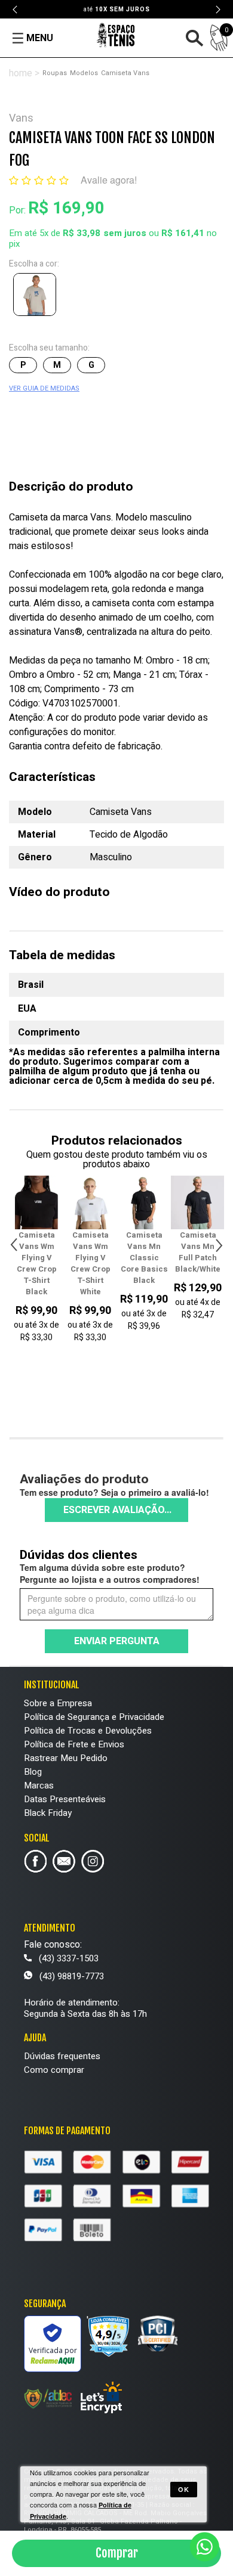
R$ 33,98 (82, 233)
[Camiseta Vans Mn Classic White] (198, 1202)
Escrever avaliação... (117, 1510)
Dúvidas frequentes (62, 2056)
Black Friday (48, 1813)
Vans (21, 118)
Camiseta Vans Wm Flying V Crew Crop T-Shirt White (37, 1263)
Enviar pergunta (117, 1641)
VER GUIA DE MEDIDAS (44, 388)
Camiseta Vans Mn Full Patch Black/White (144, 1252)
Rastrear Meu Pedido (66, 1758)
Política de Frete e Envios (74, 1744)
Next (217, 10)
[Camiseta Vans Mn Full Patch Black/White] (144, 1202)
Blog (33, 1772)
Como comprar (54, 2070)
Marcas (39, 1785)
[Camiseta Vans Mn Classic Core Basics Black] (90, 1202)
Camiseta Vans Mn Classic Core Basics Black (91, 1258)
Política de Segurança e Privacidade (94, 1717)
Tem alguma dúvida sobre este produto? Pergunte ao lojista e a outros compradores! (110, 1573)
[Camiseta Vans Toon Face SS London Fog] (37, 297)
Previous (16, 10)
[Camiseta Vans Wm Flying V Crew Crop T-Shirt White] (36, 1202)
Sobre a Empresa (58, 1703)
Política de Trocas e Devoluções (88, 1731)
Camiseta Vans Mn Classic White (198, 1252)
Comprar (117, 2553)
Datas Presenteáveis (65, 1799)
